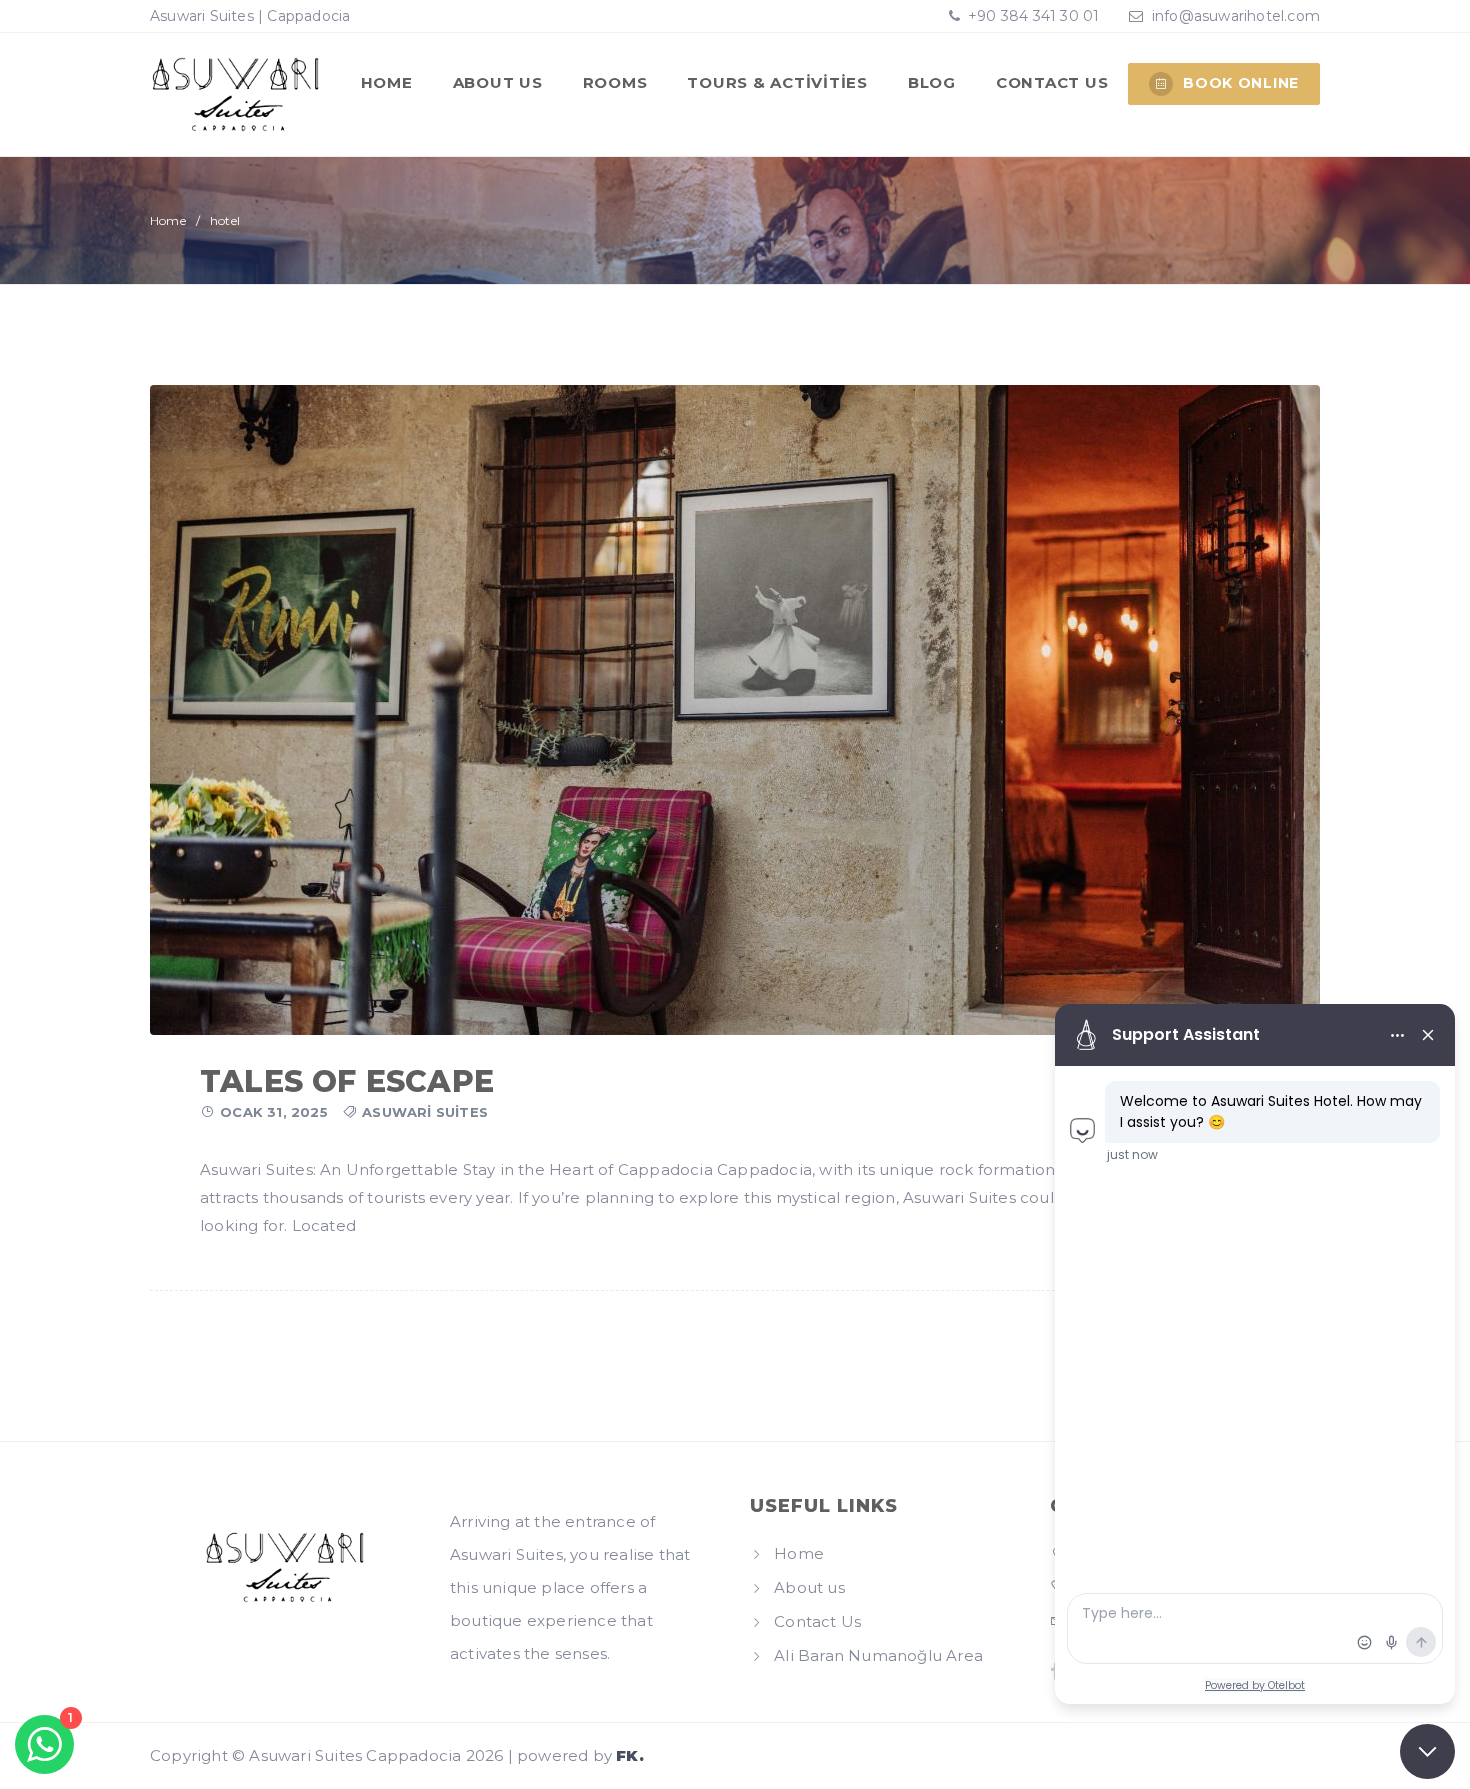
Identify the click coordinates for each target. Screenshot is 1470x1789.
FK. (630, 1755)
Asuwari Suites (425, 1112)
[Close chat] (1427, 1751)
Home (387, 82)
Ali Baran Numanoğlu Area (878, 1655)
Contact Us (1052, 82)
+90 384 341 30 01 (1032, 16)
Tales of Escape (347, 1081)
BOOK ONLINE (1241, 83)
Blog (932, 82)
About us (498, 82)
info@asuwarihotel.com (1236, 16)
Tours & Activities (777, 82)
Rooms (615, 82)
